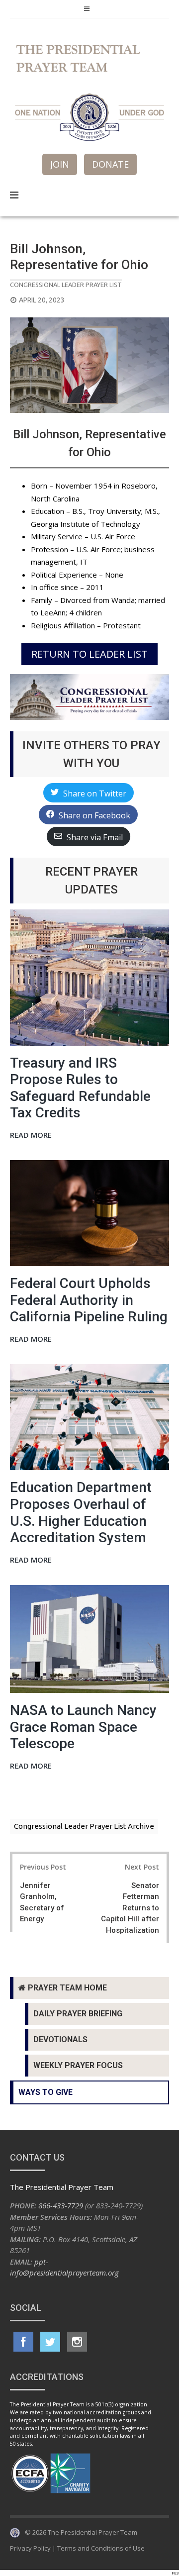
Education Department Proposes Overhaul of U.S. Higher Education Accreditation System (81, 1512)
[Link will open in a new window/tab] (23, 2342)
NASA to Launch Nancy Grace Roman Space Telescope (83, 1727)
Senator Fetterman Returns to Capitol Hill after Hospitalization (130, 1908)
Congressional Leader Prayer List (66, 285)
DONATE (110, 164)
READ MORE (31, 1136)
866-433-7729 (61, 2205)
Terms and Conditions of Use (101, 2548)
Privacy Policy (30, 2548)
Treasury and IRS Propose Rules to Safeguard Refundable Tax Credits (80, 1088)
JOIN (60, 164)
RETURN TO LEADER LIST (89, 654)
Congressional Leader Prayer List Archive (84, 1826)
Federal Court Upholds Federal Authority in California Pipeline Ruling (89, 1300)
